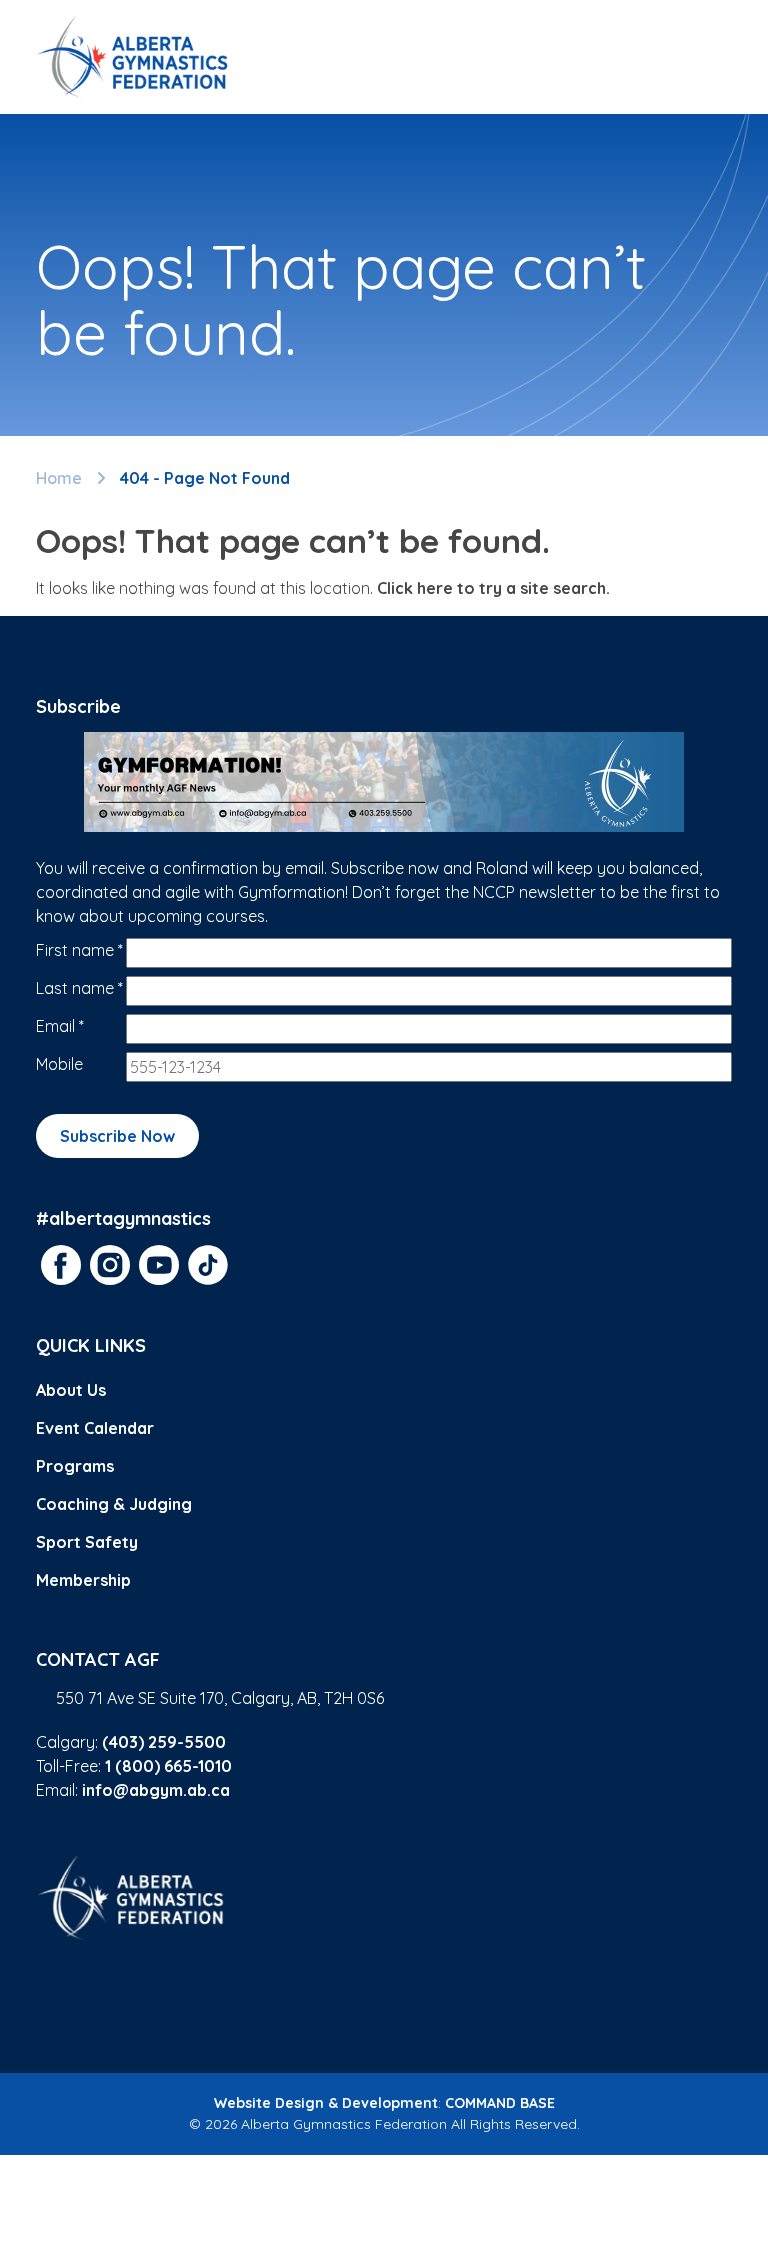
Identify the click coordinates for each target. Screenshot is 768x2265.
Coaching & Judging (114, 1504)
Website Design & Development (326, 2103)
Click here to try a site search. (493, 588)
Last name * (79, 988)
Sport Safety (87, 1542)
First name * (79, 950)
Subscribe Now (117, 1136)
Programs (75, 1466)
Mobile (59, 1064)
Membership (83, 1580)
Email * (60, 1026)
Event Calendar (95, 1428)
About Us (71, 1390)
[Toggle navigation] (708, 57)
